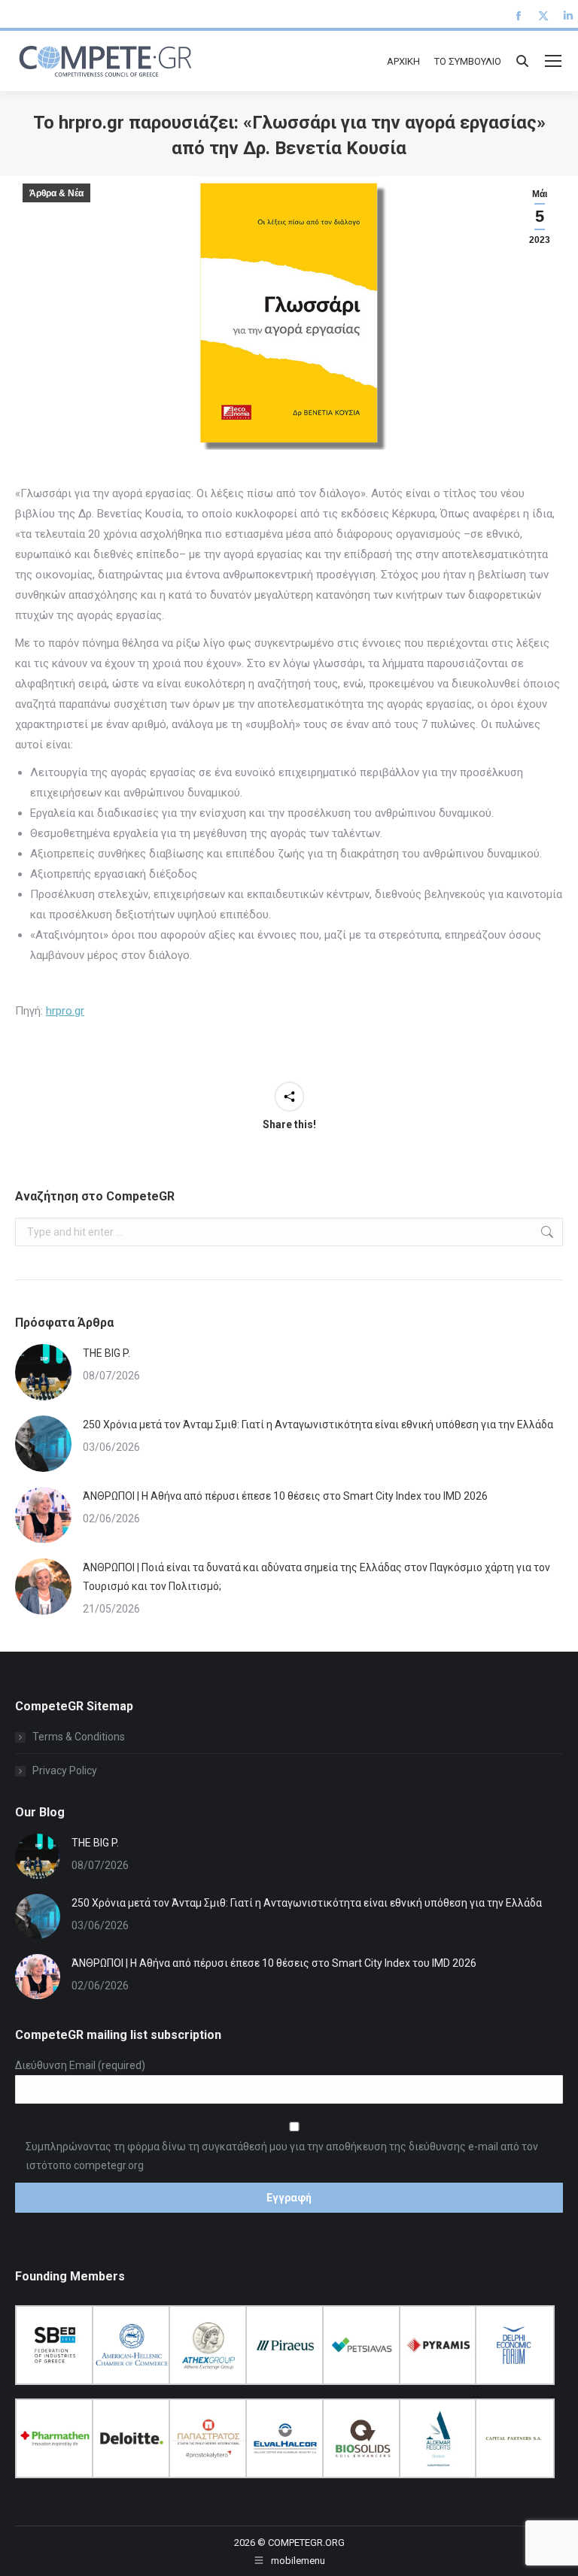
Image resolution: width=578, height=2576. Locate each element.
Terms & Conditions (79, 1737)
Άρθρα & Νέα (56, 193)
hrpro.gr (65, 1011)
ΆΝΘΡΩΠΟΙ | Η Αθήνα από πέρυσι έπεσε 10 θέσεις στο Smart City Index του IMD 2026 (285, 1496)
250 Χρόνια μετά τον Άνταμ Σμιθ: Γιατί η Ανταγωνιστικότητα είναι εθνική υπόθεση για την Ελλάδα (318, 1425)
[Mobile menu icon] (553, 61)
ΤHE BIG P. (106, 1353)
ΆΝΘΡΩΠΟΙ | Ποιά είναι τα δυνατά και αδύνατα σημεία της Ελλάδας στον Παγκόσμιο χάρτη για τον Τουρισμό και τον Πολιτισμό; (316, 1577)
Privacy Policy (65, 1770)
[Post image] (43, 1372)
